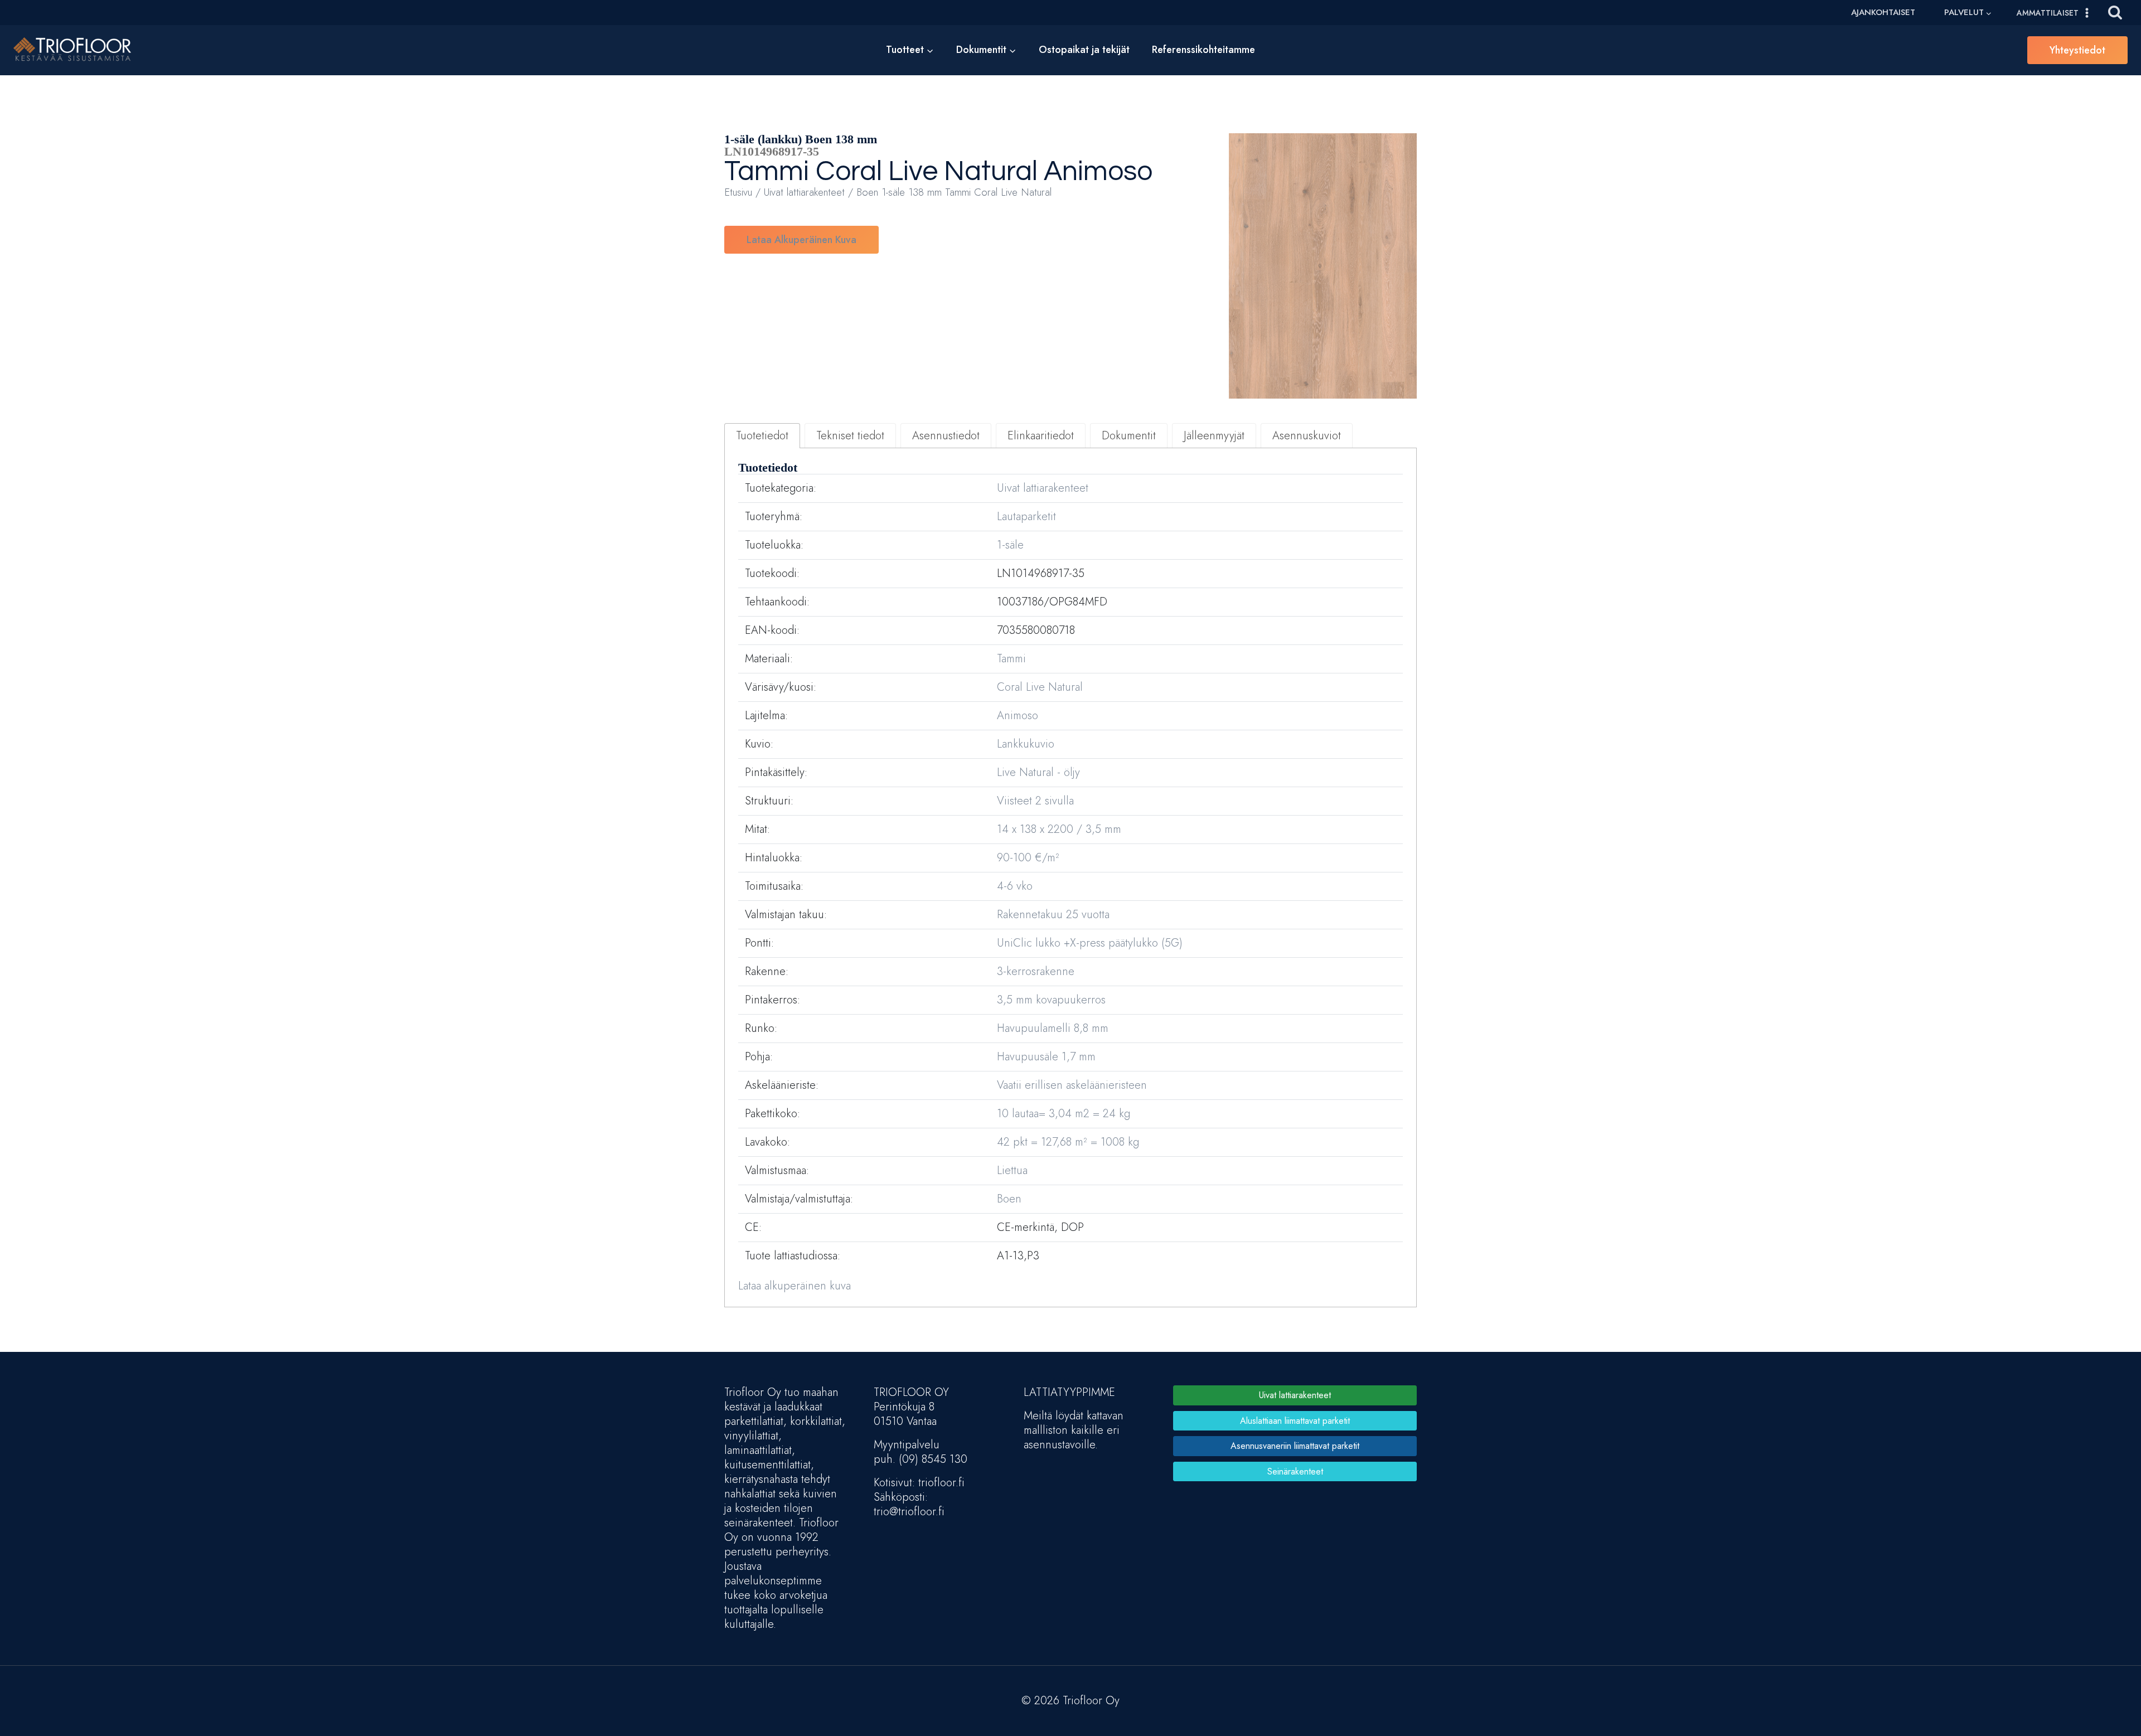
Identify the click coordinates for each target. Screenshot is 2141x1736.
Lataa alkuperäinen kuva (801, 240)
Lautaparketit (1026, 517)
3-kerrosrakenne (1036, 971)
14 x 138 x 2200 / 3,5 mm (1059, 829)
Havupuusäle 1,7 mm (1046, 1057)
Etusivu (738, 192)
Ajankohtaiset (1883, 12)
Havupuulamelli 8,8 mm (1053, 1028)
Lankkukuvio (1026, 744)
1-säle (1010, 545)
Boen (1009, 1199)
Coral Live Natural (927, 172)
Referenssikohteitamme (1203, 50)
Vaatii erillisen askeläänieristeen (1072, 1085)
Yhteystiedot (2077, 50)
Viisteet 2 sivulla (1035, 801)
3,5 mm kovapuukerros (1051, 1000)
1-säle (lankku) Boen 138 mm (801, 139)
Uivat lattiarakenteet (804, 192)
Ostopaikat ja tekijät (1084, 50)
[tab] (762, 436)
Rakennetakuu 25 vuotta (1053, 915)
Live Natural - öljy (1038, 772)
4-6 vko (1015, 886)
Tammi (767, 172)
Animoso (1098, 172)
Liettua (1012, 1170)
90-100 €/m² (1028, 858)
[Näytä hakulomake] (2115, 13)
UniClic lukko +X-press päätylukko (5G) (1090, 943)
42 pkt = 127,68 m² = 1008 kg (1068, 1142)
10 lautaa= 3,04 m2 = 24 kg (1064, 1114)
